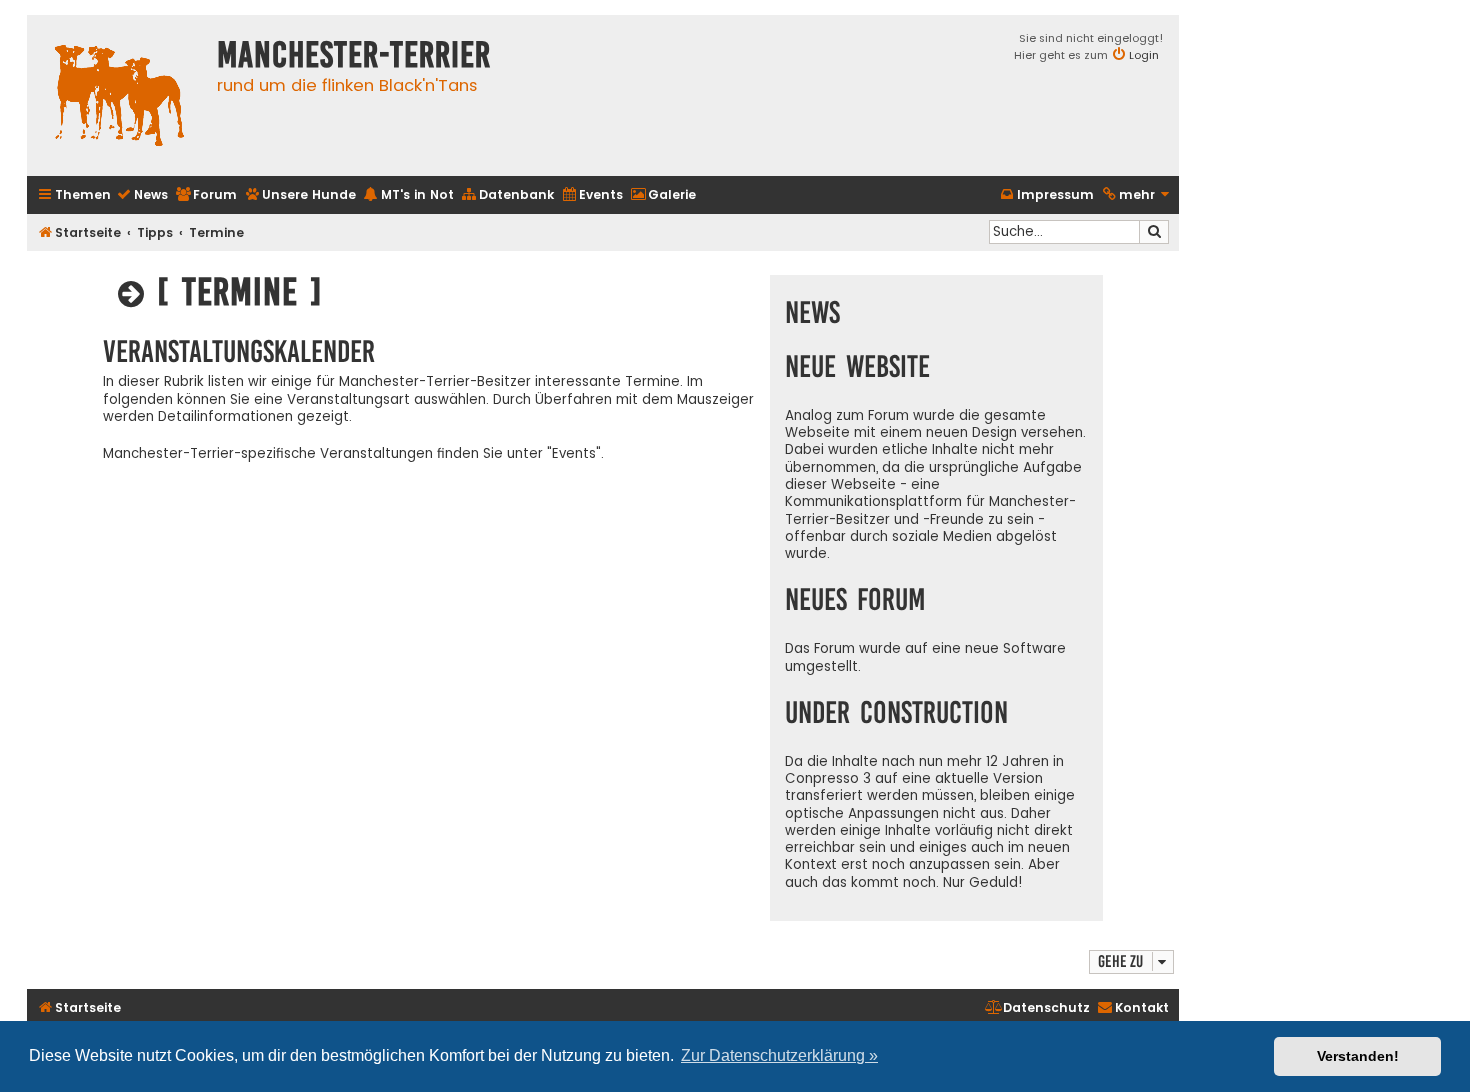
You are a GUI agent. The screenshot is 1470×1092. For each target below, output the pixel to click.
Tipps (155, 232)
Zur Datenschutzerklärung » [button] (779, 1055)
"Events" (574, 453)
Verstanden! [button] (1358, 1056)
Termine (216, 232)
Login (1144, 55)
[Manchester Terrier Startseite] (117, 95)
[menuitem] (142, 195)
